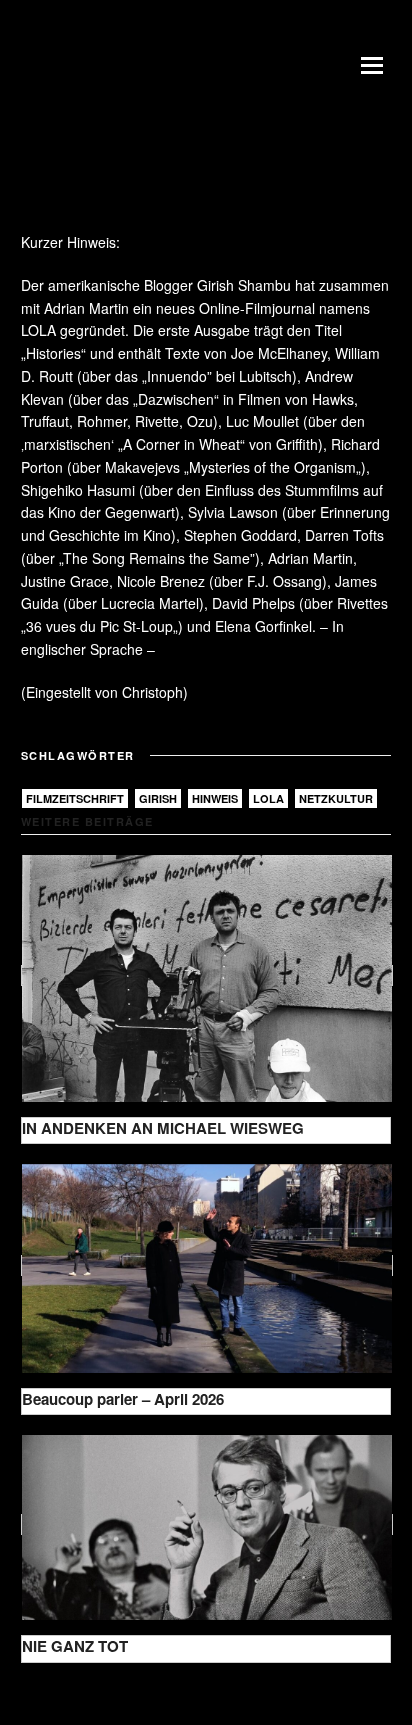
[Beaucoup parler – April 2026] (207, 1265)
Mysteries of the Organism (272, 467)
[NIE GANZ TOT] (207, 1524)
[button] (376, 65)
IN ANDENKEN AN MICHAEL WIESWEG (163, 1128)
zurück (58, 1694)
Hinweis (215, 798)
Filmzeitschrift (75, 798)
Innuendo (177, 376)
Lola (268, 798)
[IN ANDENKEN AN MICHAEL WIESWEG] (207, 975)
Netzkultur (336, 798)
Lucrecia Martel (150, 603)
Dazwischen (176, 399)
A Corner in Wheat (181, 444)
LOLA (38, 330)
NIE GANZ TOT (75, 1646)
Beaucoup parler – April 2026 (123, 1399)
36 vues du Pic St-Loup (99, 626)
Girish (158, 798)
